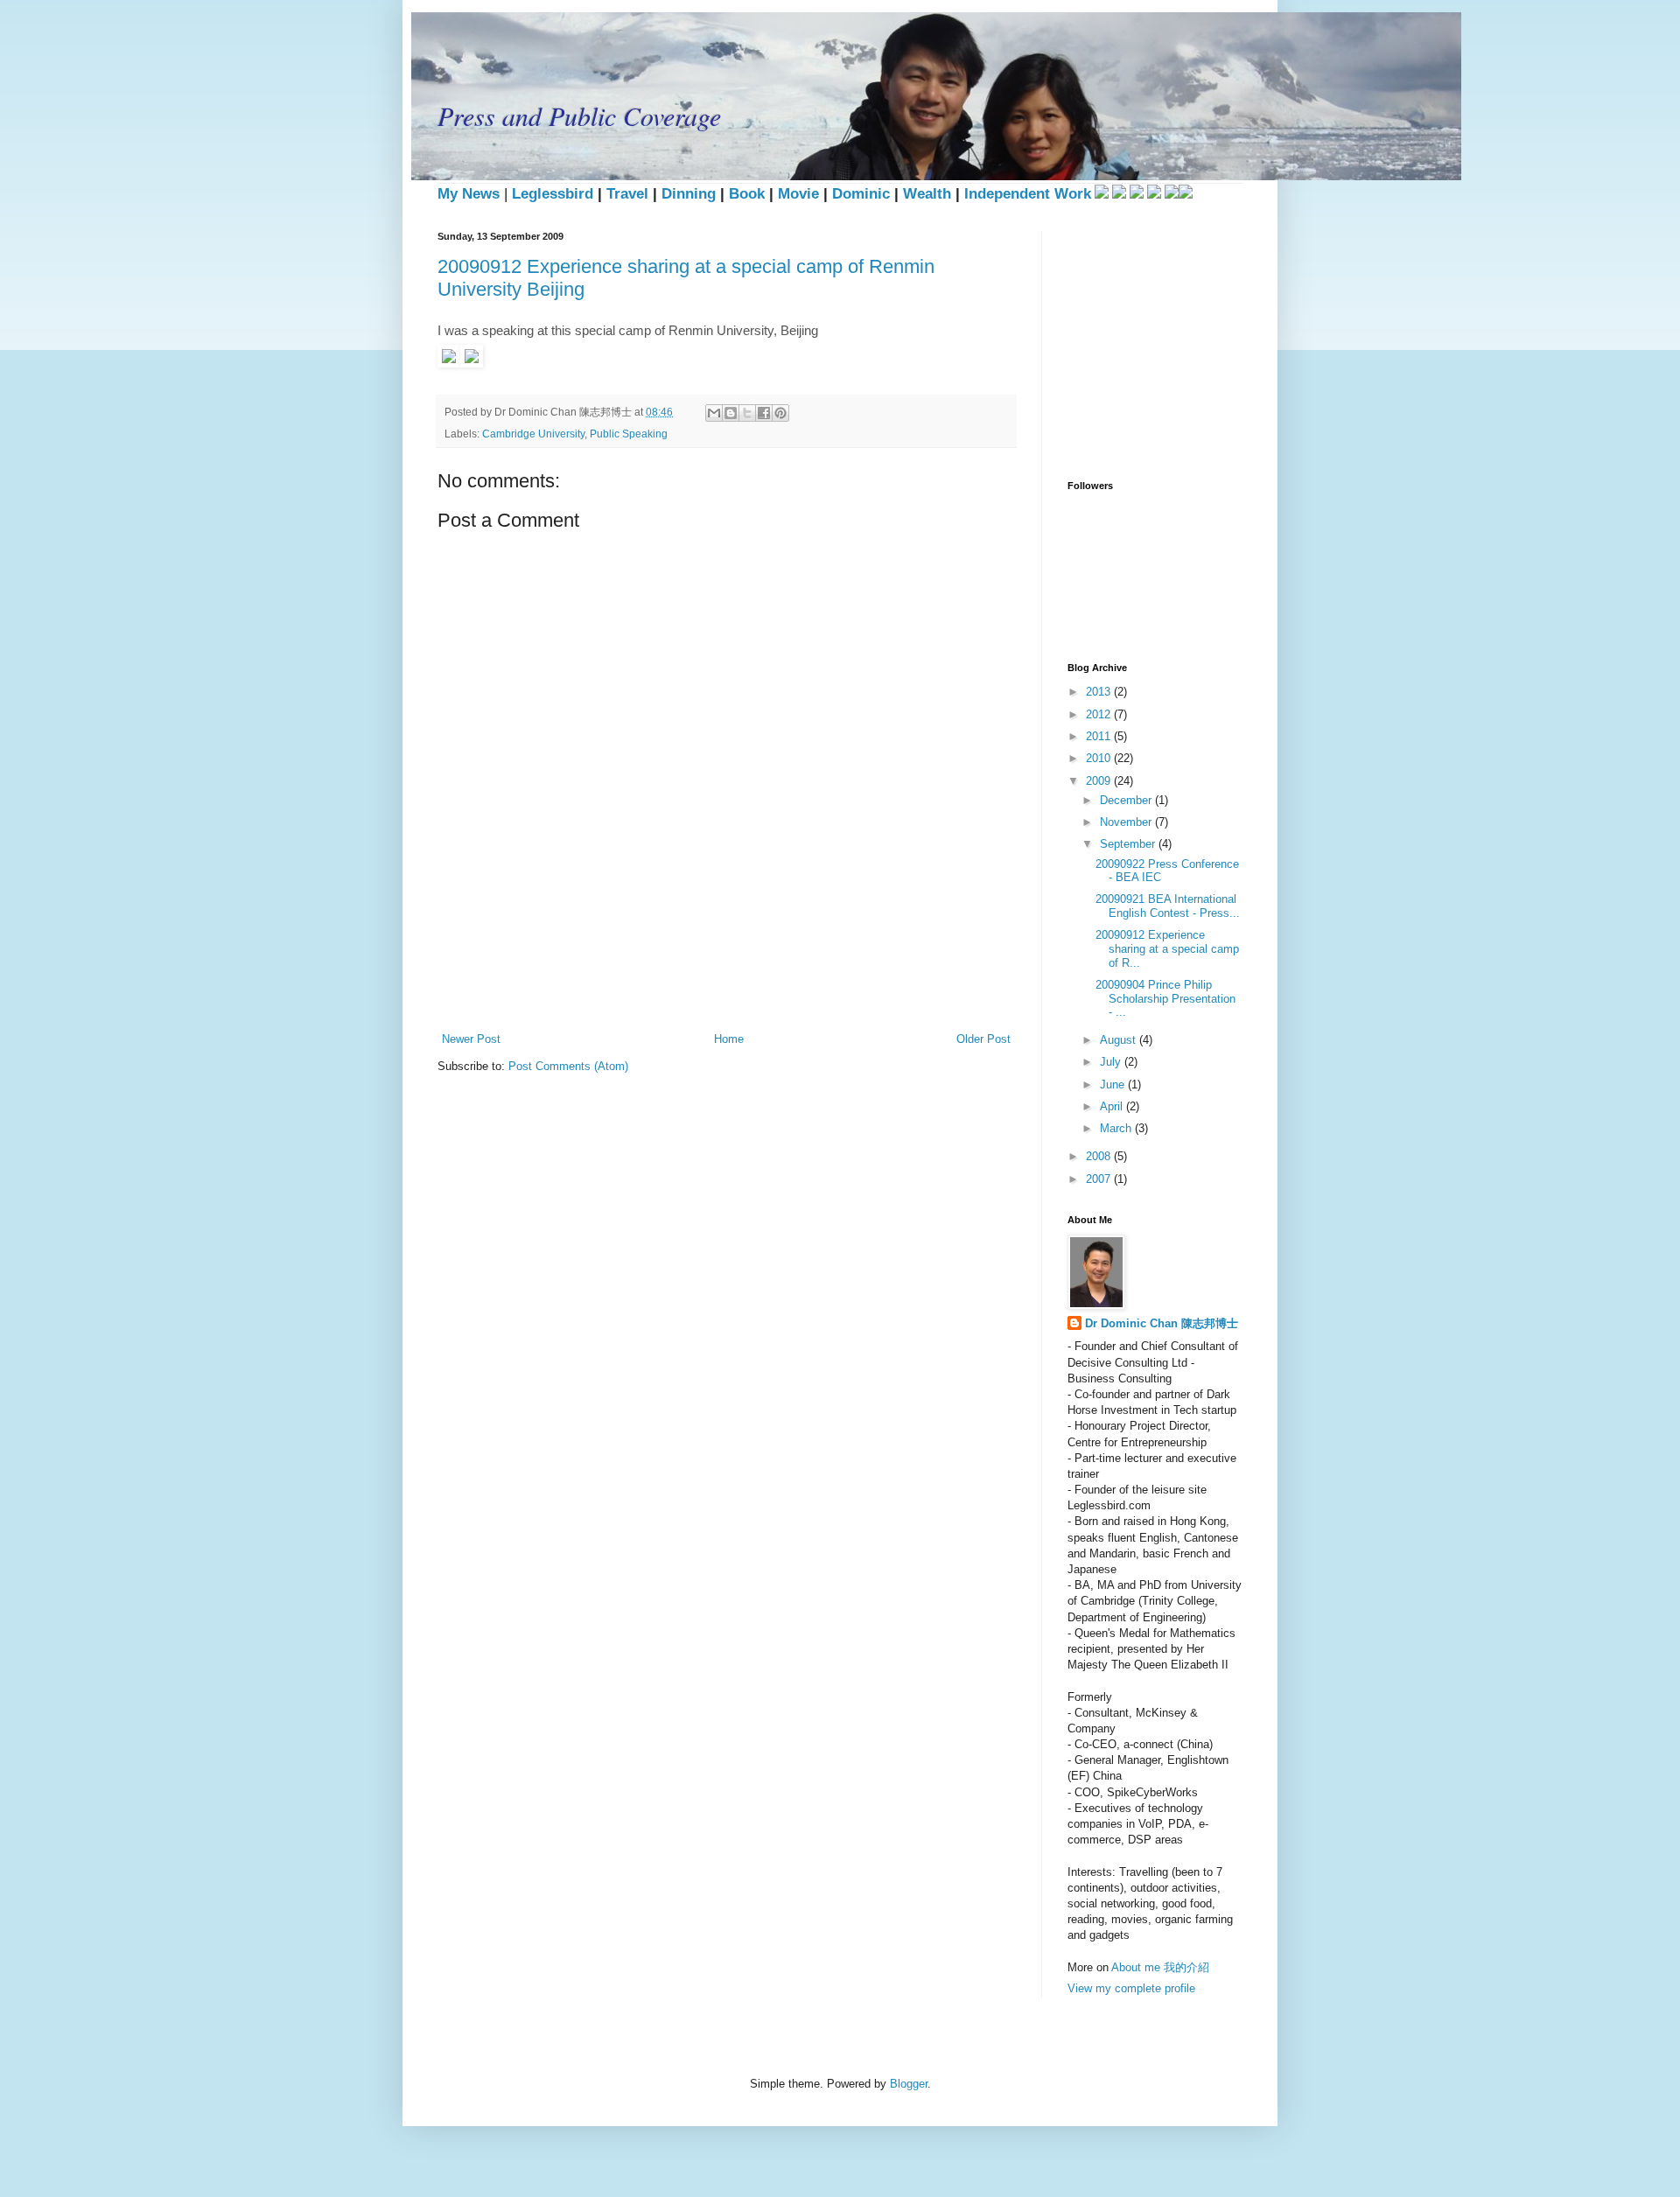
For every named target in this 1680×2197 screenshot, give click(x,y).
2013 (1100, 692)
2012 (1100, 714)
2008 (1100, 1156)
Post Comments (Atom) (568, 1066)
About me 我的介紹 (1160, 1967)
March (1117, 1128)
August (1120, 1040)
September (1129, 844)
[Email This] (714, 413)
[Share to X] (747, 413)
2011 (1100, 736)
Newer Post (471, 1039)
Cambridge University (533, 434)
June (1114, 1085)
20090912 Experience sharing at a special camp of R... (1167, 948)
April (1113, 1106)
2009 (1100, 781)
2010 (1100, 758)
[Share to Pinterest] (780, 413)
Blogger (909, 2084)
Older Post (983, 1039)
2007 (1100, 1179)
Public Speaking (629, 434)
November (1127, 822)
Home (729, 1039)
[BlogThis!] (731, 413)
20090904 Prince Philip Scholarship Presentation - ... (1165, 998)
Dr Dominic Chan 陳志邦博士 (1162, 1323)
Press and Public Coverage (579, 115)
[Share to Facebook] (764, 413)
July (1112, 1062)
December (1127, 800)
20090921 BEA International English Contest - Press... (1168, 906)
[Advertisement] (756, 969)
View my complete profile (1131, 1988)
